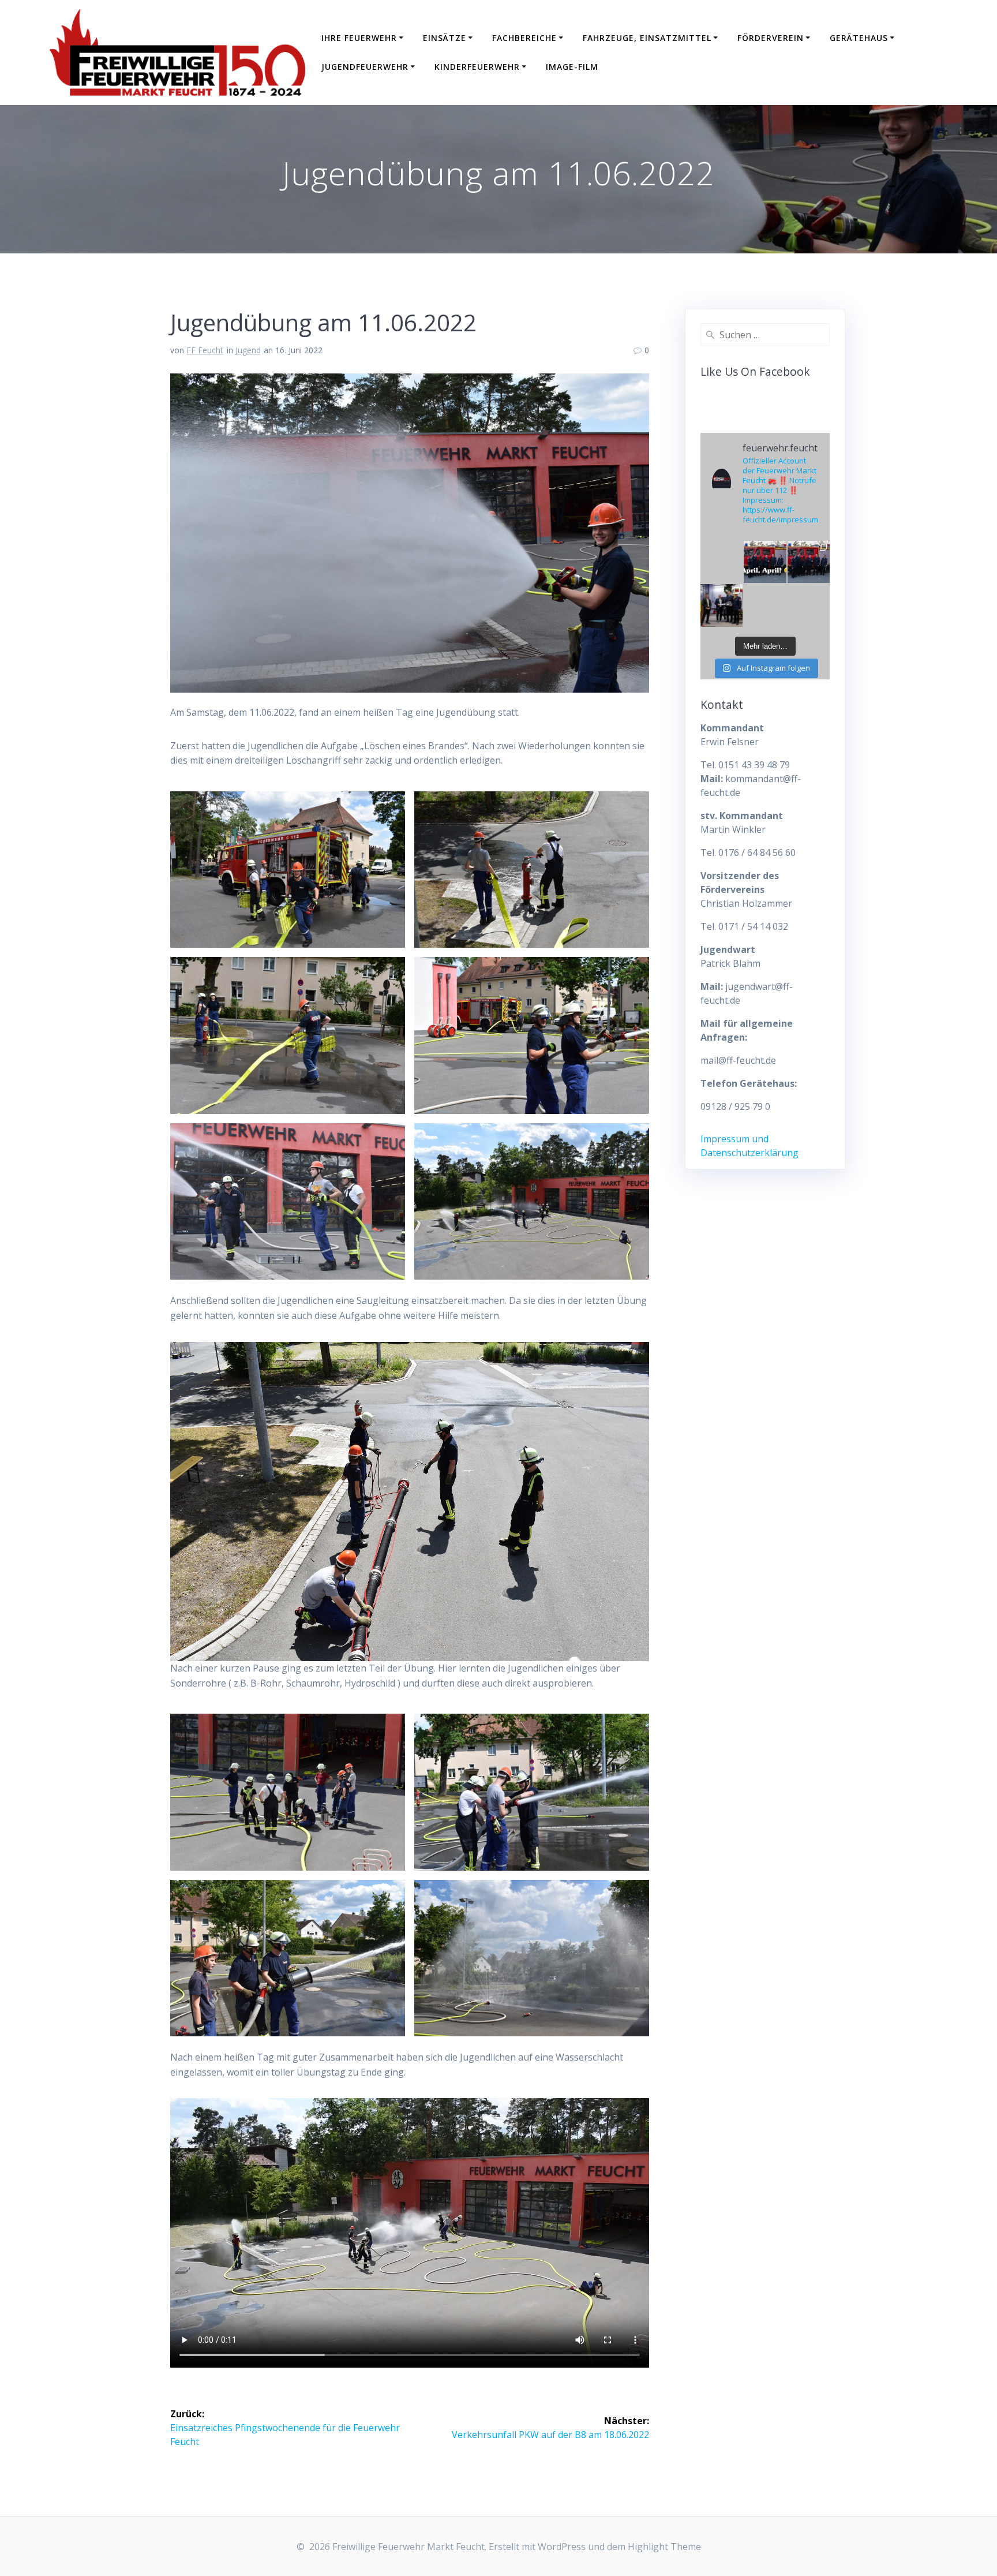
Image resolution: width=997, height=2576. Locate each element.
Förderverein (771, 38)
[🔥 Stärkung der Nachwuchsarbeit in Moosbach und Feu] (809, 562)
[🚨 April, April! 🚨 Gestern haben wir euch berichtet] (765, 562)
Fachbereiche (524, 38)
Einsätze (445, 38)
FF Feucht (205, 350)
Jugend (248, 350)
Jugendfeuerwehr (365, 67)
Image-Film (572, 67)
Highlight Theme (664, 2547)
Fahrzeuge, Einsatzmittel (647, 38)
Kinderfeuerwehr (477, 67)
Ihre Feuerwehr (359, 38)
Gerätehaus (859, 38)
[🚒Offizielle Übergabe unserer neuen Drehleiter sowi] (722, 605)
